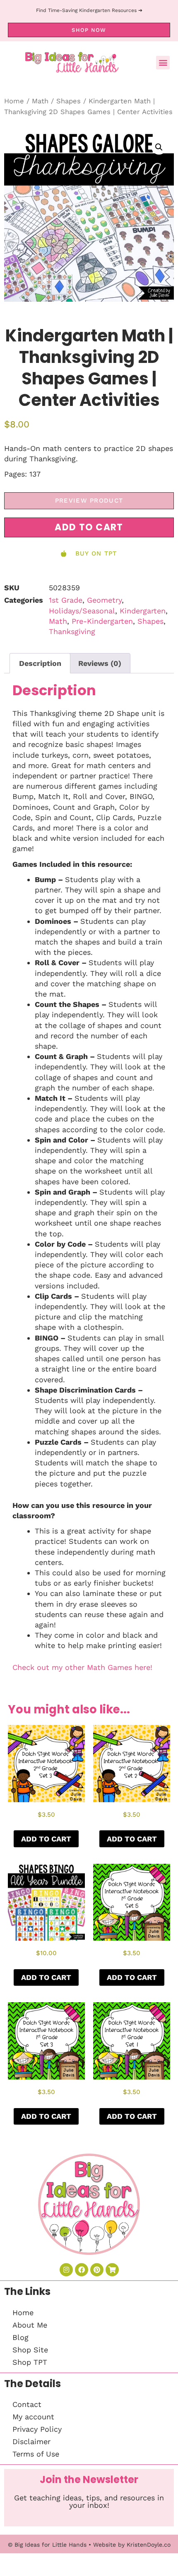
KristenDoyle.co (149, 2545)
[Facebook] (82, 2270)
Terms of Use (36, 2454)
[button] (163, 63)
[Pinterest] (97, 2270)
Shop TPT (30, 2362)
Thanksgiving (72, 631)
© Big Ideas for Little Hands (47, 2545)
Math (40, 101)
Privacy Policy (37, 2429)
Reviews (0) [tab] (100, 663)
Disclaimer (31, 2441)
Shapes (69, 101)
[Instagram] (66, 2270)
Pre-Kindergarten (102, 621)
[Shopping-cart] (112, 2270)
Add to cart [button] (46, 1839)
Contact (27, 2404)
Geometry (104, 600)
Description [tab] (40, 663)
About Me (30, 2325)
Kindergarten (143, 611)
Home (14, 101)
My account (33, 2417)
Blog (20, 2337)
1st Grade (66, 600)
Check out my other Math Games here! (82, 1667)
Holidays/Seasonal (82, 611)
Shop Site (30, 2350)
